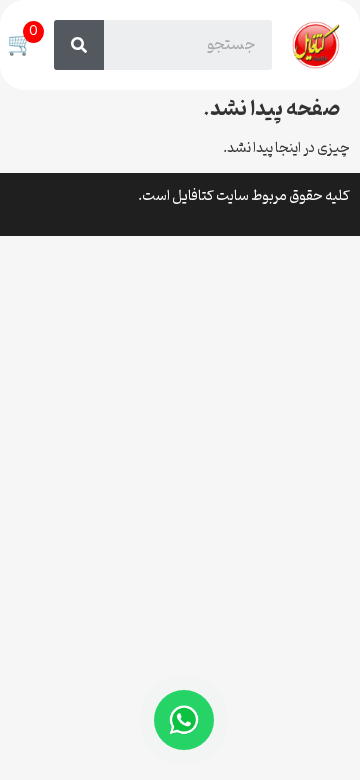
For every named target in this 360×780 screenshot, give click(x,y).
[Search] (79, 45)
